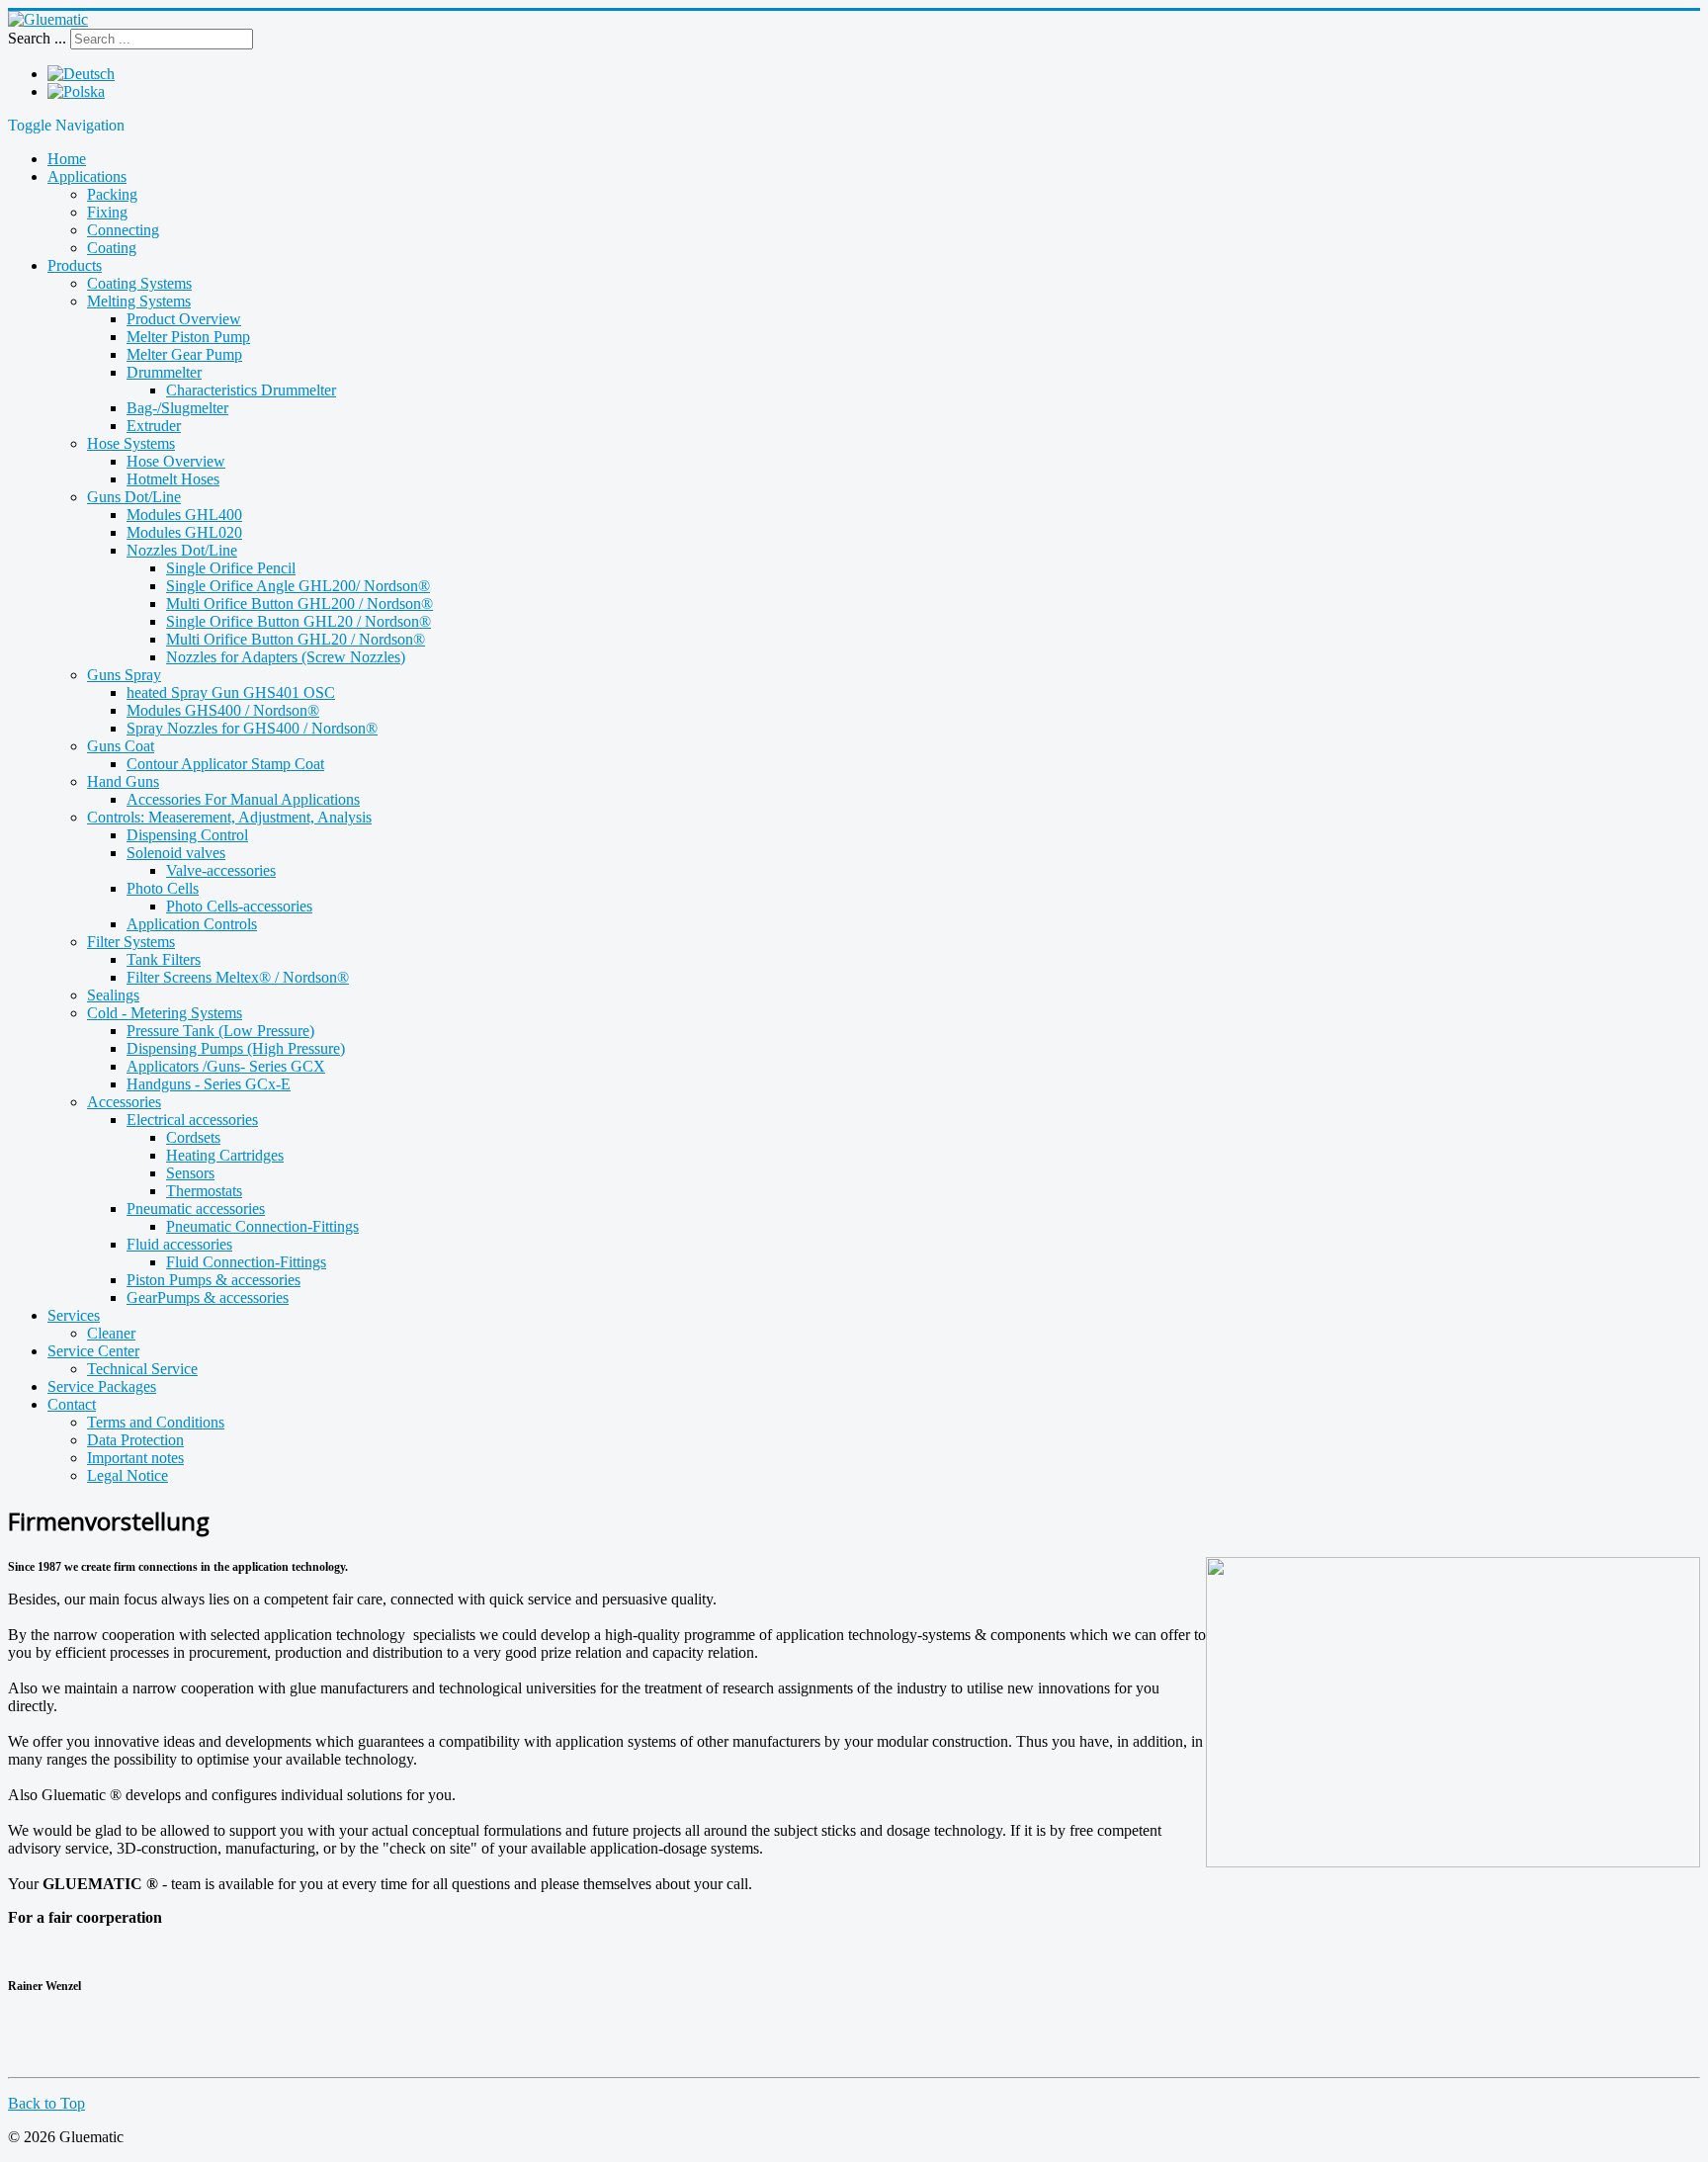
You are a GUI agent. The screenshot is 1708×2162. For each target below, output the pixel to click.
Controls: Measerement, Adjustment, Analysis (229, 817)
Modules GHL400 (184, 515)
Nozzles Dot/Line (182, 550)
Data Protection (135, 1440)
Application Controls (192, 924)
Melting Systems (139, 301)
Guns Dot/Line (134, 497)
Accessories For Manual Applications (243, 799)
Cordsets (193, 1137)
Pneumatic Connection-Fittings (262, 1226)
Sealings (113, 995)
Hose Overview (176, 461)
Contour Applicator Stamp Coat (225, 764)
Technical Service (142, 1369)
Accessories (124, 1102)
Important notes (135, 1458)
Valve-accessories (221, 870)
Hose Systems (131, 443)
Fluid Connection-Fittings (246, 1262)
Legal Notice (128, 1475)
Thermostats (204, 1191)
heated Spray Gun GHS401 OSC (231, 692)
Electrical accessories (192, 1120)
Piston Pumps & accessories (213, 1280)
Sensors (190, 1173)
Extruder (154, 426)
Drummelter (164, 372)
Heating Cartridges (225, 1155)
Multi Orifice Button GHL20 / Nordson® (296, 639)
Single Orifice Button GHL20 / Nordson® (299, 621)
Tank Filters (164, 959)
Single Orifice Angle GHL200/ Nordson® (298, 586)
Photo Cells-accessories (239, 906)
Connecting (123, 230)
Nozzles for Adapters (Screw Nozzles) (286, 657)
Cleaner (111, 1333)
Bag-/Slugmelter (177, 408)
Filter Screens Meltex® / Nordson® (238, 977)
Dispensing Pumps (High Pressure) (236, 1048)
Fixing (107, 212)
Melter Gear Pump (184, 354)
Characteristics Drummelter (251, 390)
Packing (112, 194)
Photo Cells (163, 888)
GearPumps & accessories (208, 1297)
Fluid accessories (179, 1244)
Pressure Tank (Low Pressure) (220, 1031)
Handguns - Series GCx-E (209, 1084)
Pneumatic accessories (196, 1209)
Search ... (37, 38)
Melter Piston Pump (188, 337)
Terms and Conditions (156, 1422)
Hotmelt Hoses (173, 479)
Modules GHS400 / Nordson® (223, 710)
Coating (112, 248)
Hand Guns (123, 781)
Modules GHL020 (184, 532)
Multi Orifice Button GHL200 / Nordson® (299, 604)
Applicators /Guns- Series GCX (226, 1066)
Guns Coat (121, 746)
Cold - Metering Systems (165, 1013)
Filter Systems (131, 942)
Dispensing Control (187, 835)
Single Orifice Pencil (231, 568)
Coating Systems (139, 283)
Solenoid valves (176, 853)
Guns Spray (124, 675)
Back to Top (46, 2103)
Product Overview (184, 319)
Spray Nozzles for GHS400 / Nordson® (252, 728)
